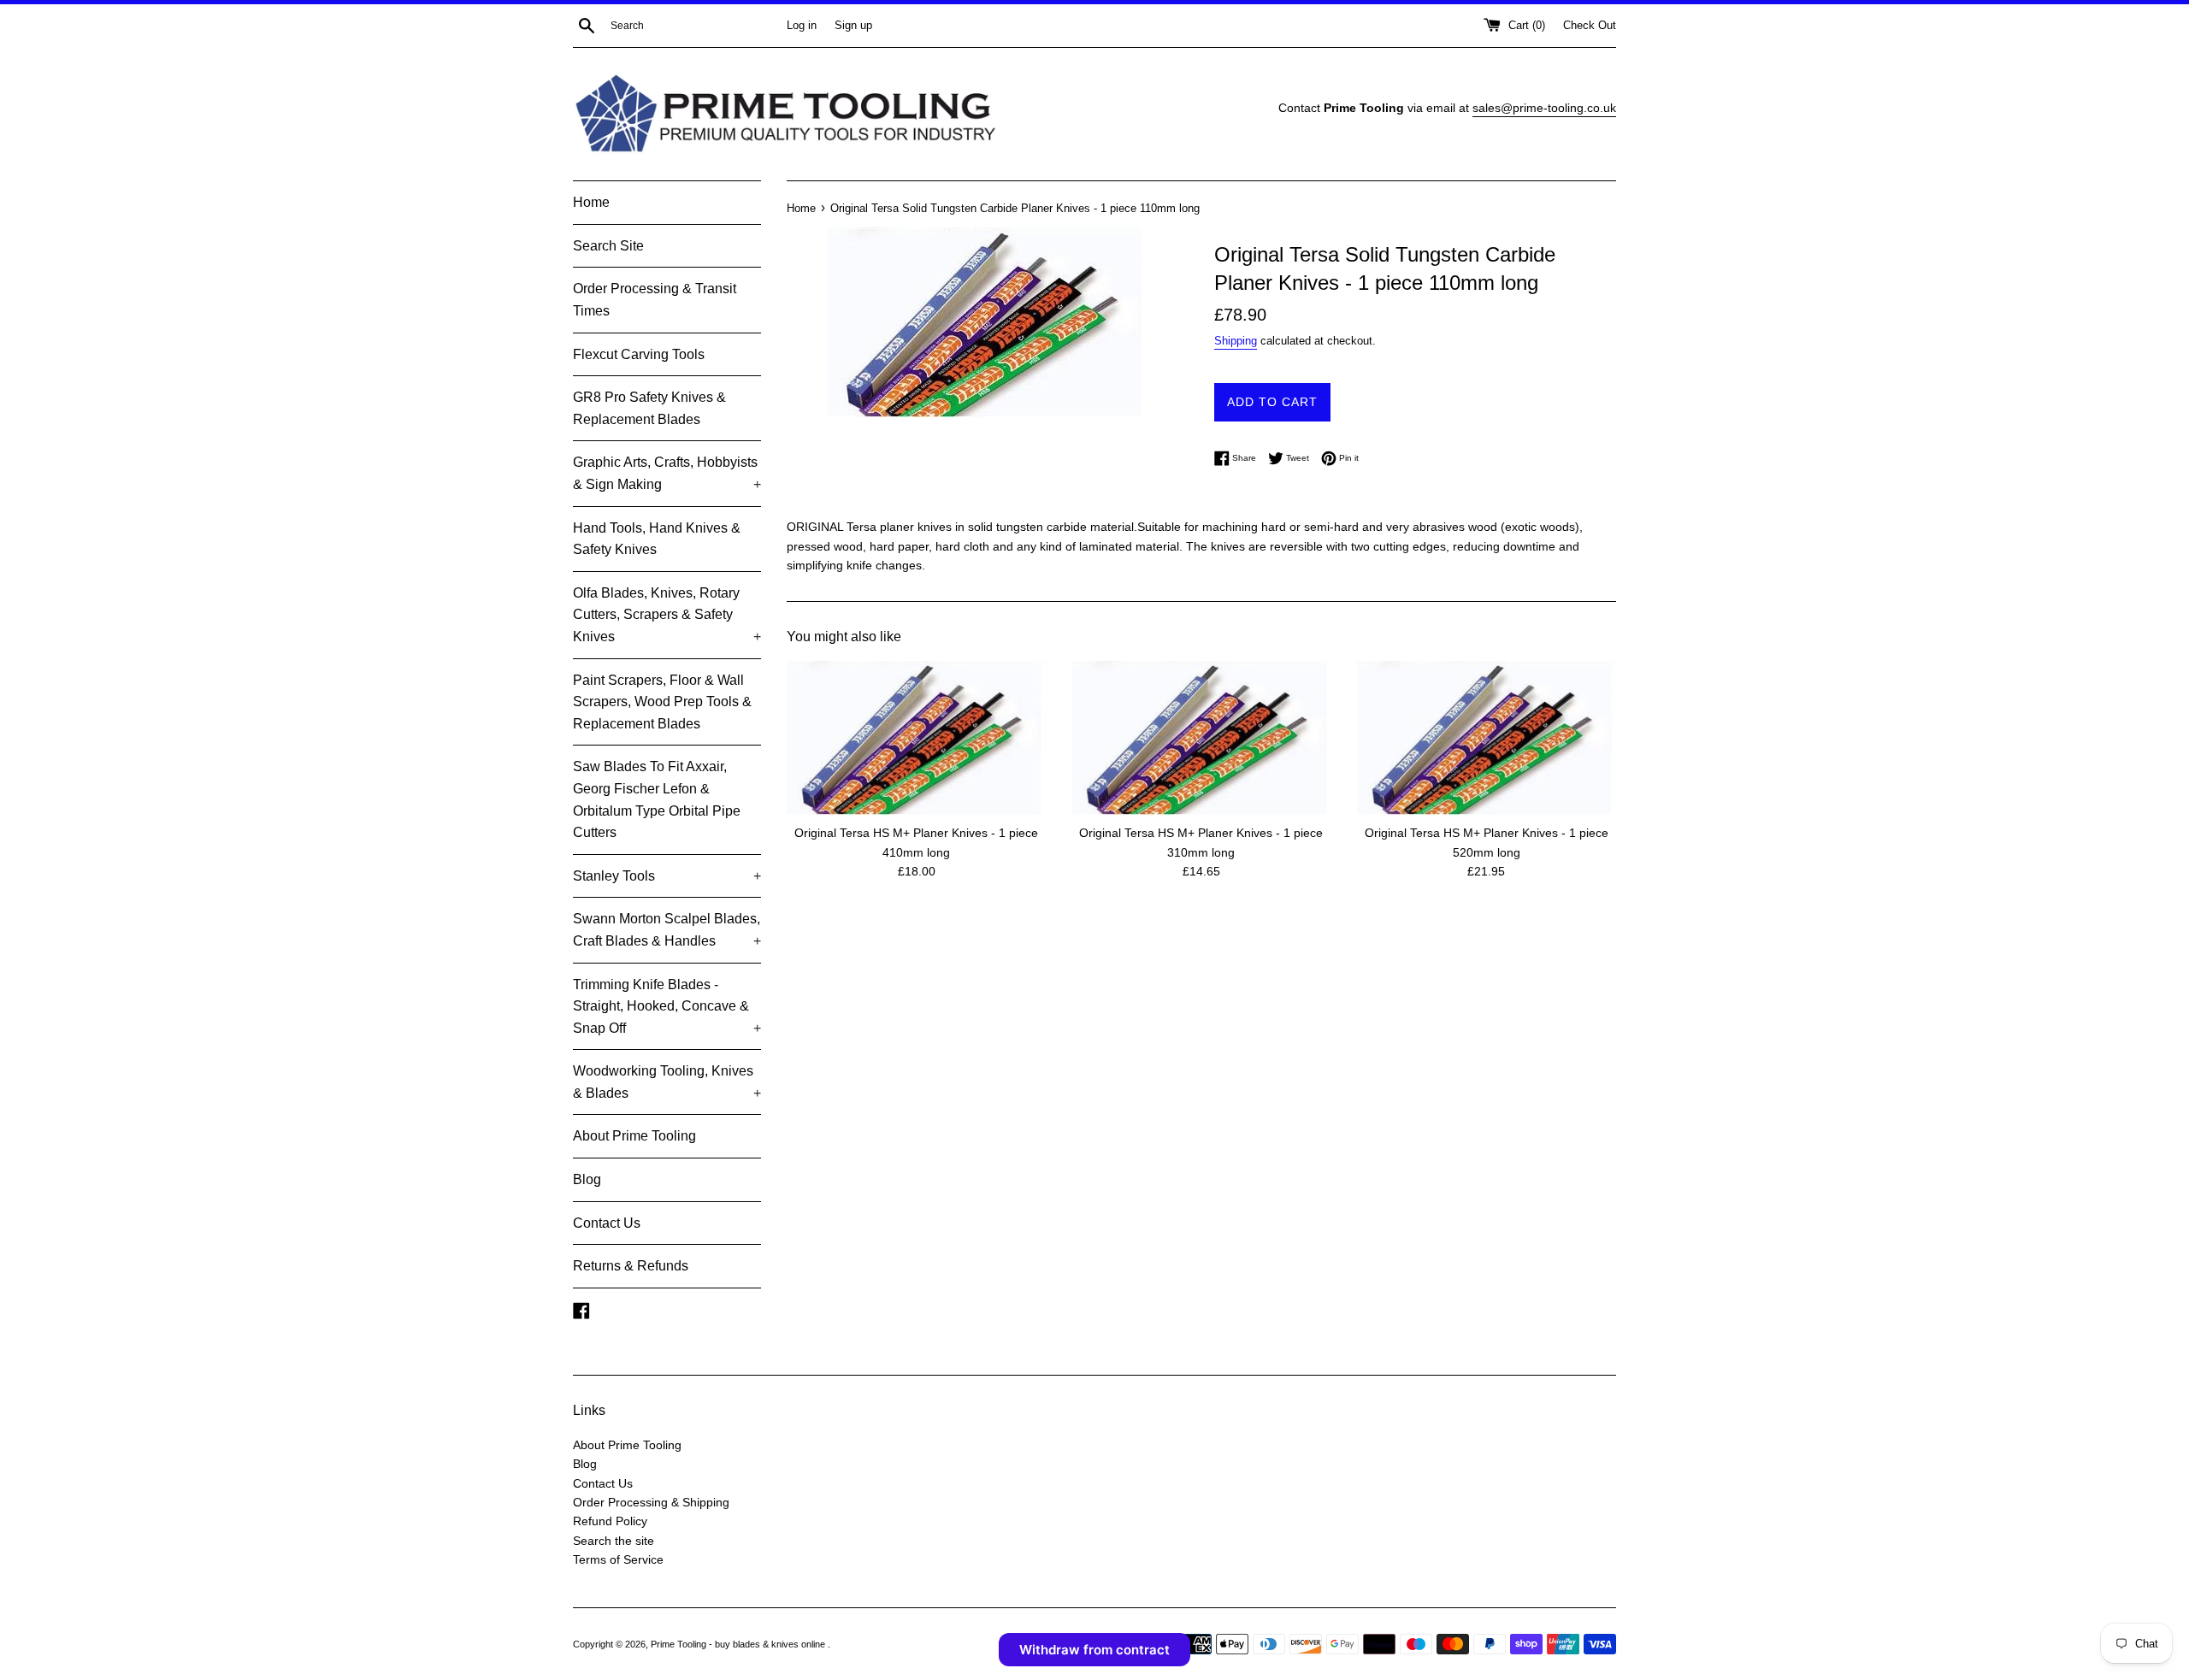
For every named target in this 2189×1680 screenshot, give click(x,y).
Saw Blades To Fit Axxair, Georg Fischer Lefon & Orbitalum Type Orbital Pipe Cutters (657, 799)
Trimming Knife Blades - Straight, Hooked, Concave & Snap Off (667, 1006)
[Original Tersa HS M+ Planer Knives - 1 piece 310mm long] (1201, 738)
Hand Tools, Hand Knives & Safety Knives (657, 539)
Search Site (608, 246)
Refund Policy (610, 1521)
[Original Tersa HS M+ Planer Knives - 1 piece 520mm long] (1487, 738)
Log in (802, 26)
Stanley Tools (667, 876)
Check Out (1590, 26)
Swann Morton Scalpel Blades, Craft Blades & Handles (667, 930)
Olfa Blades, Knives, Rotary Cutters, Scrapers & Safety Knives (667, 615)
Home (591, 202)
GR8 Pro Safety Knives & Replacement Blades (649, 408)
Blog (587, 1179)
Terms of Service (618, 1559)
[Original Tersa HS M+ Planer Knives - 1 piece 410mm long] (916, 738)
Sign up (853, 26)
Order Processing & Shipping (651, 1502)
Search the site (614, 1541)
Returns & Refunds (631, 1266)
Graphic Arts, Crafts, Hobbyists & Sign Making (667, 473)
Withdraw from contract (1094, 1650)
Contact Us (607, 1223)
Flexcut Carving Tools (639, 354)
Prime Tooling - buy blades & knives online (739, 1644)
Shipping (1236, 341)
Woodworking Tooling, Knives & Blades (667, 1082)
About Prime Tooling (634, 1136)
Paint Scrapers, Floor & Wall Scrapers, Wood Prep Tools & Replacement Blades (662, 702)
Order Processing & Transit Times (655, 300)
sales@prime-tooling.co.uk (1544, 108)
